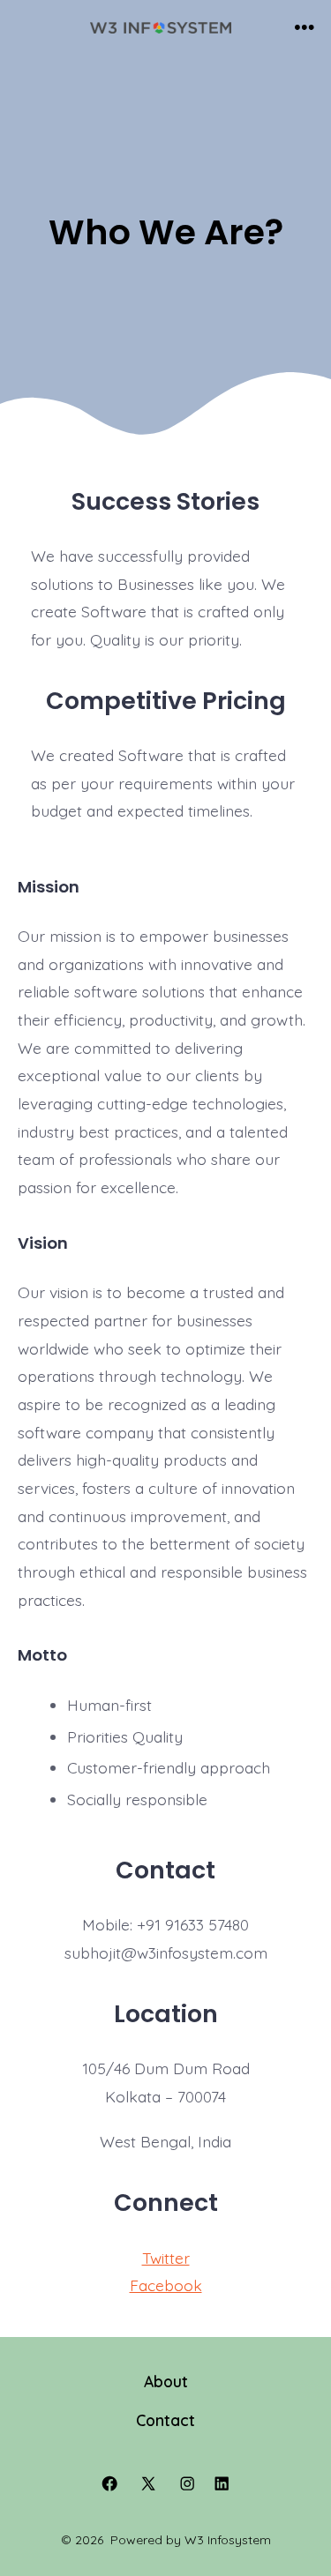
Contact (165, 2420)
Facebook (166, 2285)
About (166, 2381)
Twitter (166, 2258)
